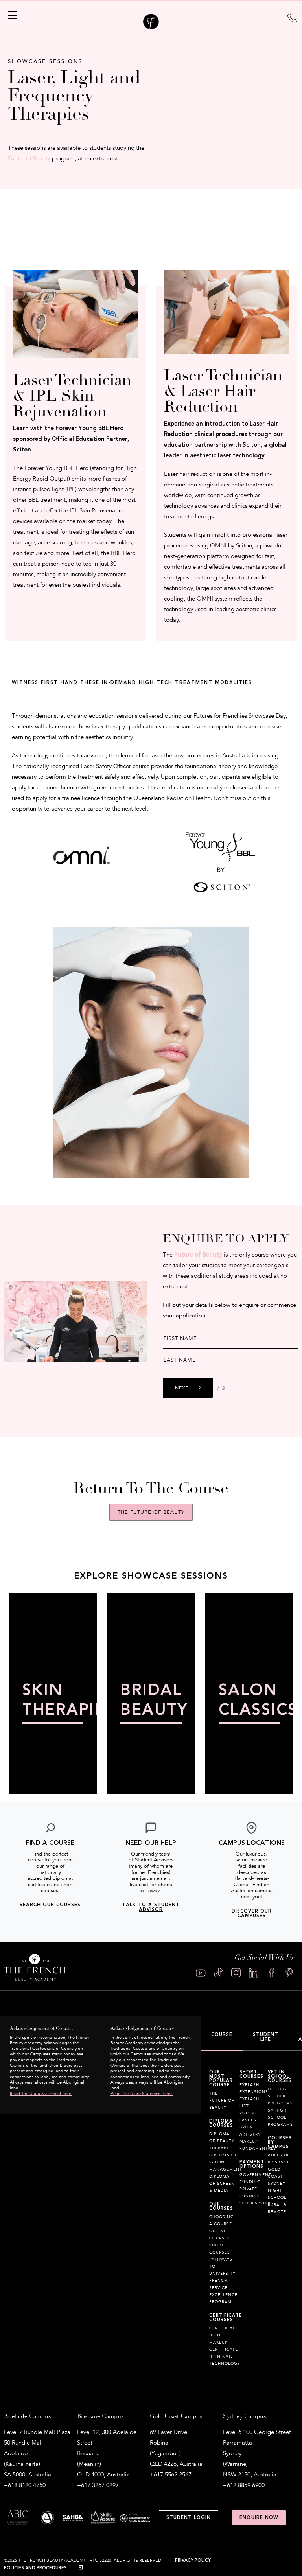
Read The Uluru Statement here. (41, 2094)
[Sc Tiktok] (218, 1973)
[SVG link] (292, 17)
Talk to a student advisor (151, 1907)
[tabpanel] (252, 2222)
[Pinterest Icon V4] (289, 1973)
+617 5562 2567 (171, 2475)
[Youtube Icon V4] (201, 1973)
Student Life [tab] (266, 2037)
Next (182, 1388)
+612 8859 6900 (244, 2485)
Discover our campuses (252, 1914)
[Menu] (11, 15)
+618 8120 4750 (25, 2485)
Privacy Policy (193, 2560)
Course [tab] (222, 2035)
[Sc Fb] (272, 1973)
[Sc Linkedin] (254, 1973)
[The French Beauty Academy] (151, 28)
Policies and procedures (35, 2568)
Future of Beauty (29, 158)
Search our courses (50, 1905)
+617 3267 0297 (98, 2485)
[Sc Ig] (236, 1973)
